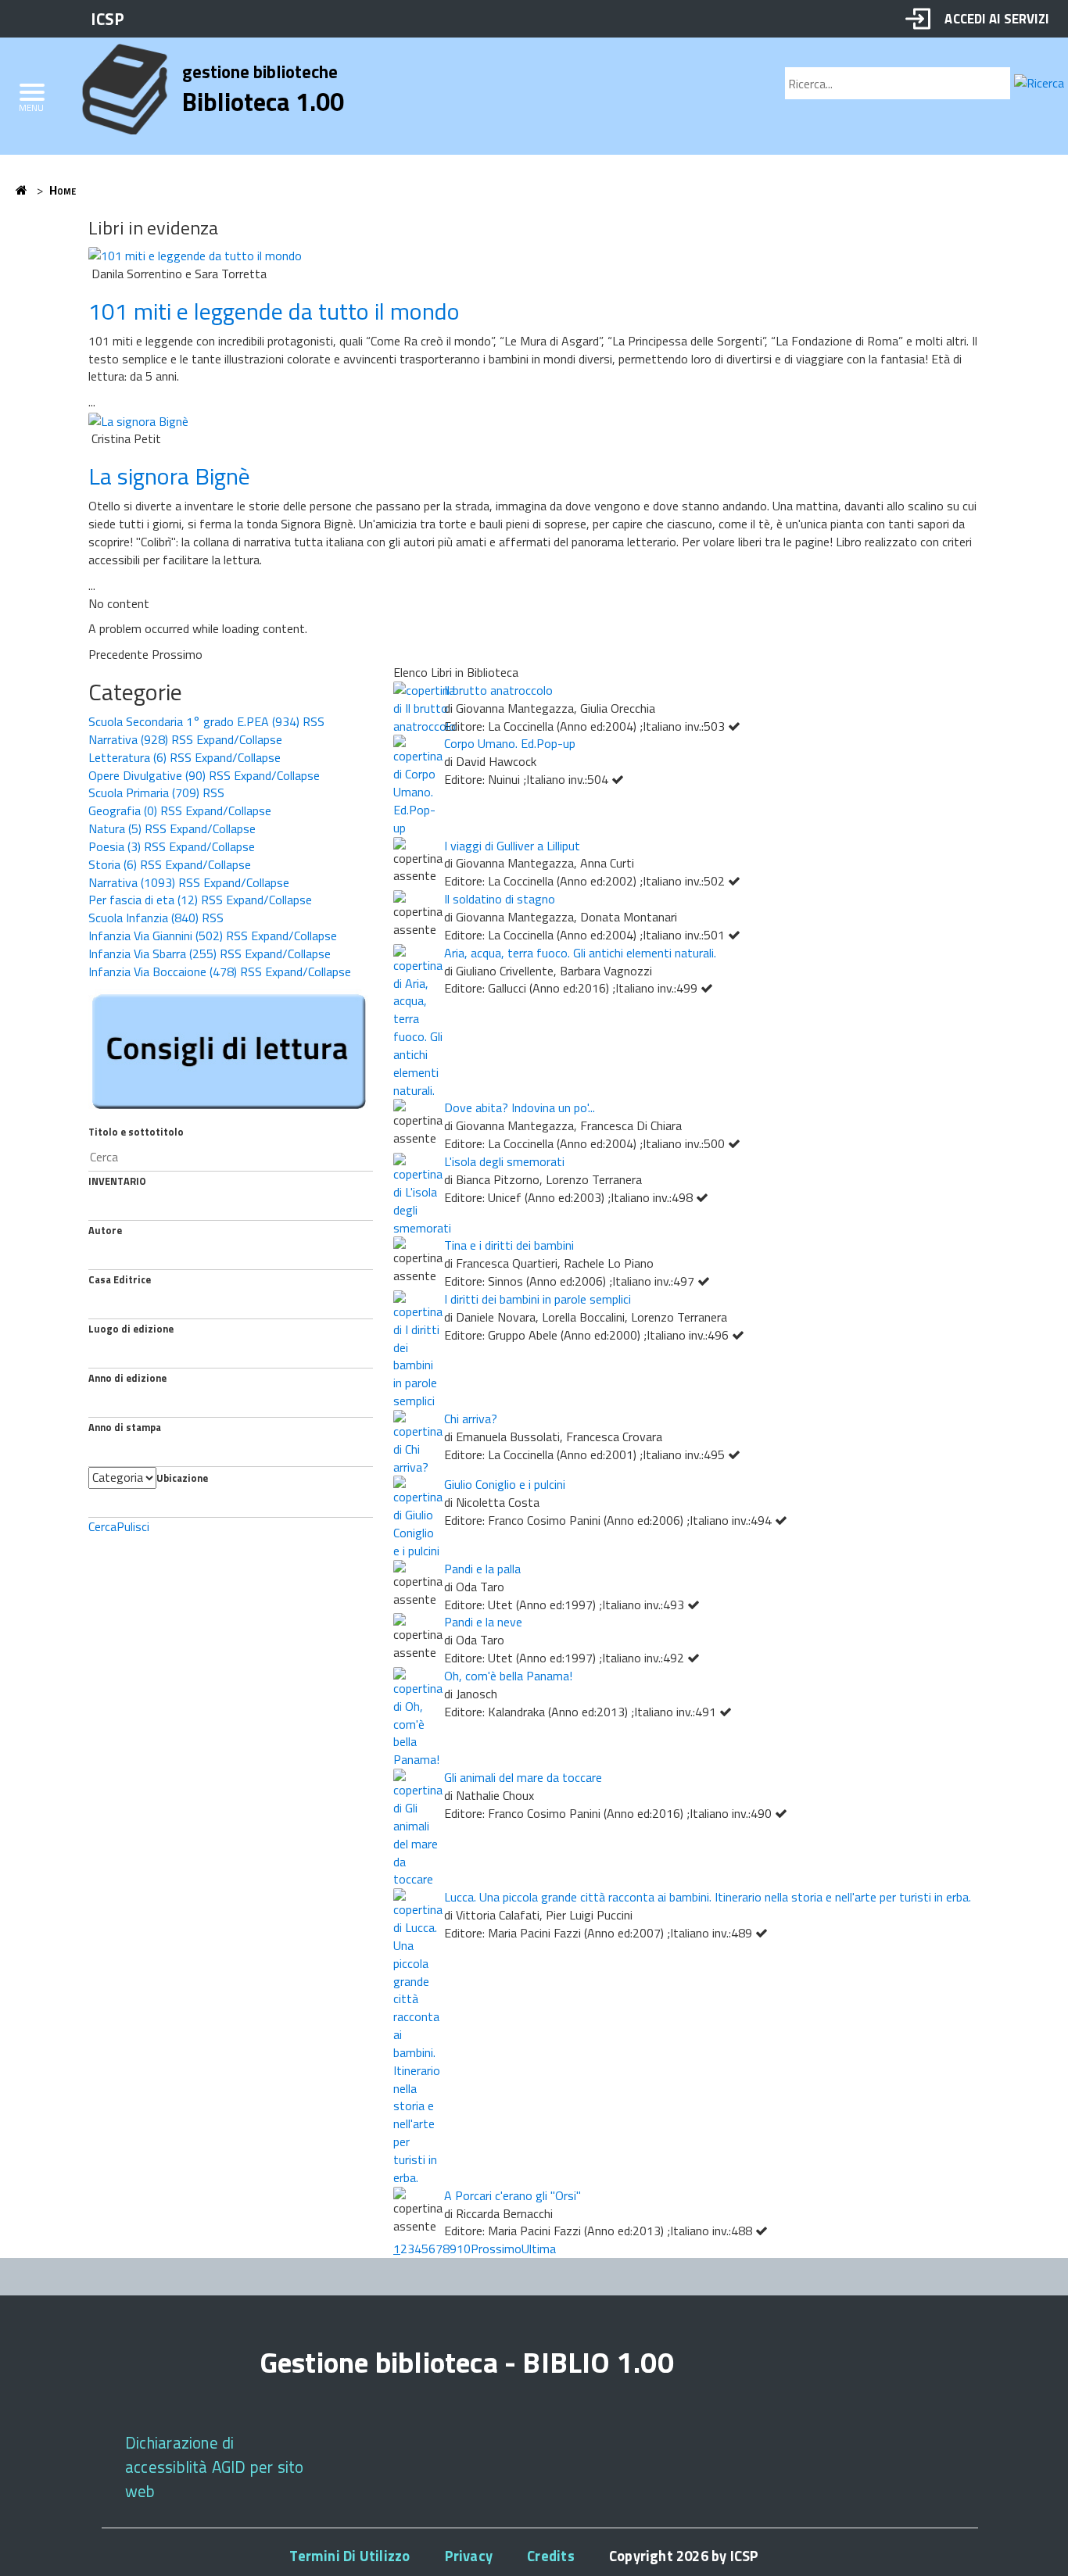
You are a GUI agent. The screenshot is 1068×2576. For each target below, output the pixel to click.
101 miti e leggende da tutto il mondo (274, 311)
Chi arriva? (471, 1419)
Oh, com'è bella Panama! (508, 1676)
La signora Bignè (169, 476)
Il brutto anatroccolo (498, 690)
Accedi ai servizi (996, 18)
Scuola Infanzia (143, 918)
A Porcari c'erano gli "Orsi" (512, 2195)
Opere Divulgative (147, 775)
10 (464, 2249)
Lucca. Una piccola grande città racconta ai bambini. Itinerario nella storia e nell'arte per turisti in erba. (708, 1897)
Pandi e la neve (483, 1622)
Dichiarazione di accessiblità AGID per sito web (214, 2467)
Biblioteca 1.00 (263, 102)
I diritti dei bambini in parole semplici (538, 1299)
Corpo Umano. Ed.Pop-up (510, 743)
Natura (115, 828)
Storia (113, 864)
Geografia (123, 810)
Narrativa (128, 739)
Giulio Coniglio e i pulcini (505, 1484)
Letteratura (127, 757)
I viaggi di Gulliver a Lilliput (512, 846)
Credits (550, 2556)
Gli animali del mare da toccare (523, 1777)
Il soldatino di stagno (500, 899)
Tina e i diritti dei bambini (509, 1245)
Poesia (115, 846)
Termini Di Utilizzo (349, 2556)
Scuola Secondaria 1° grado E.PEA (194, 721)
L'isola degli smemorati (504, 1161)
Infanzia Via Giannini (156, 936)
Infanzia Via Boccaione (163, 971)
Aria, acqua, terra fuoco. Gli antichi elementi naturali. (580, 953)
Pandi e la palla (482, 1569)
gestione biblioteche (260, 72)
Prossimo (496, 2249)
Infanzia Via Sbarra (152, 953)
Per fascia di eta (143, 900)
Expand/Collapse (239, 739)
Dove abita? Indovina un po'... (520, 1107)
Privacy (469, 2556)
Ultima (539, 2249)
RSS (314, 721)
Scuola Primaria (144, 792)
